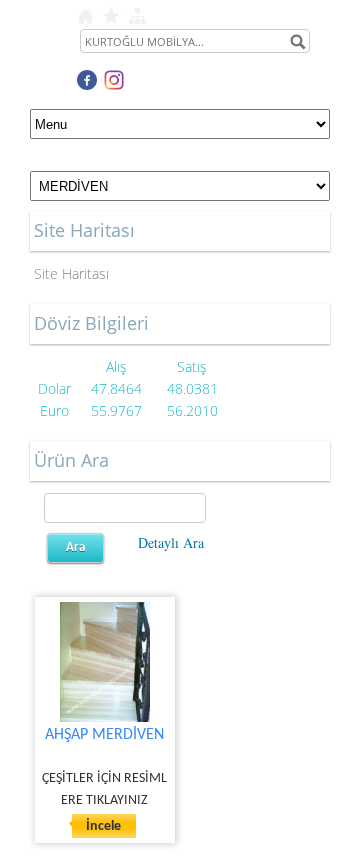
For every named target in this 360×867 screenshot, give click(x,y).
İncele (103, 826)
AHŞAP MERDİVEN (104, 735)
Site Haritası (71, 273)
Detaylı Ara (171, 542)
